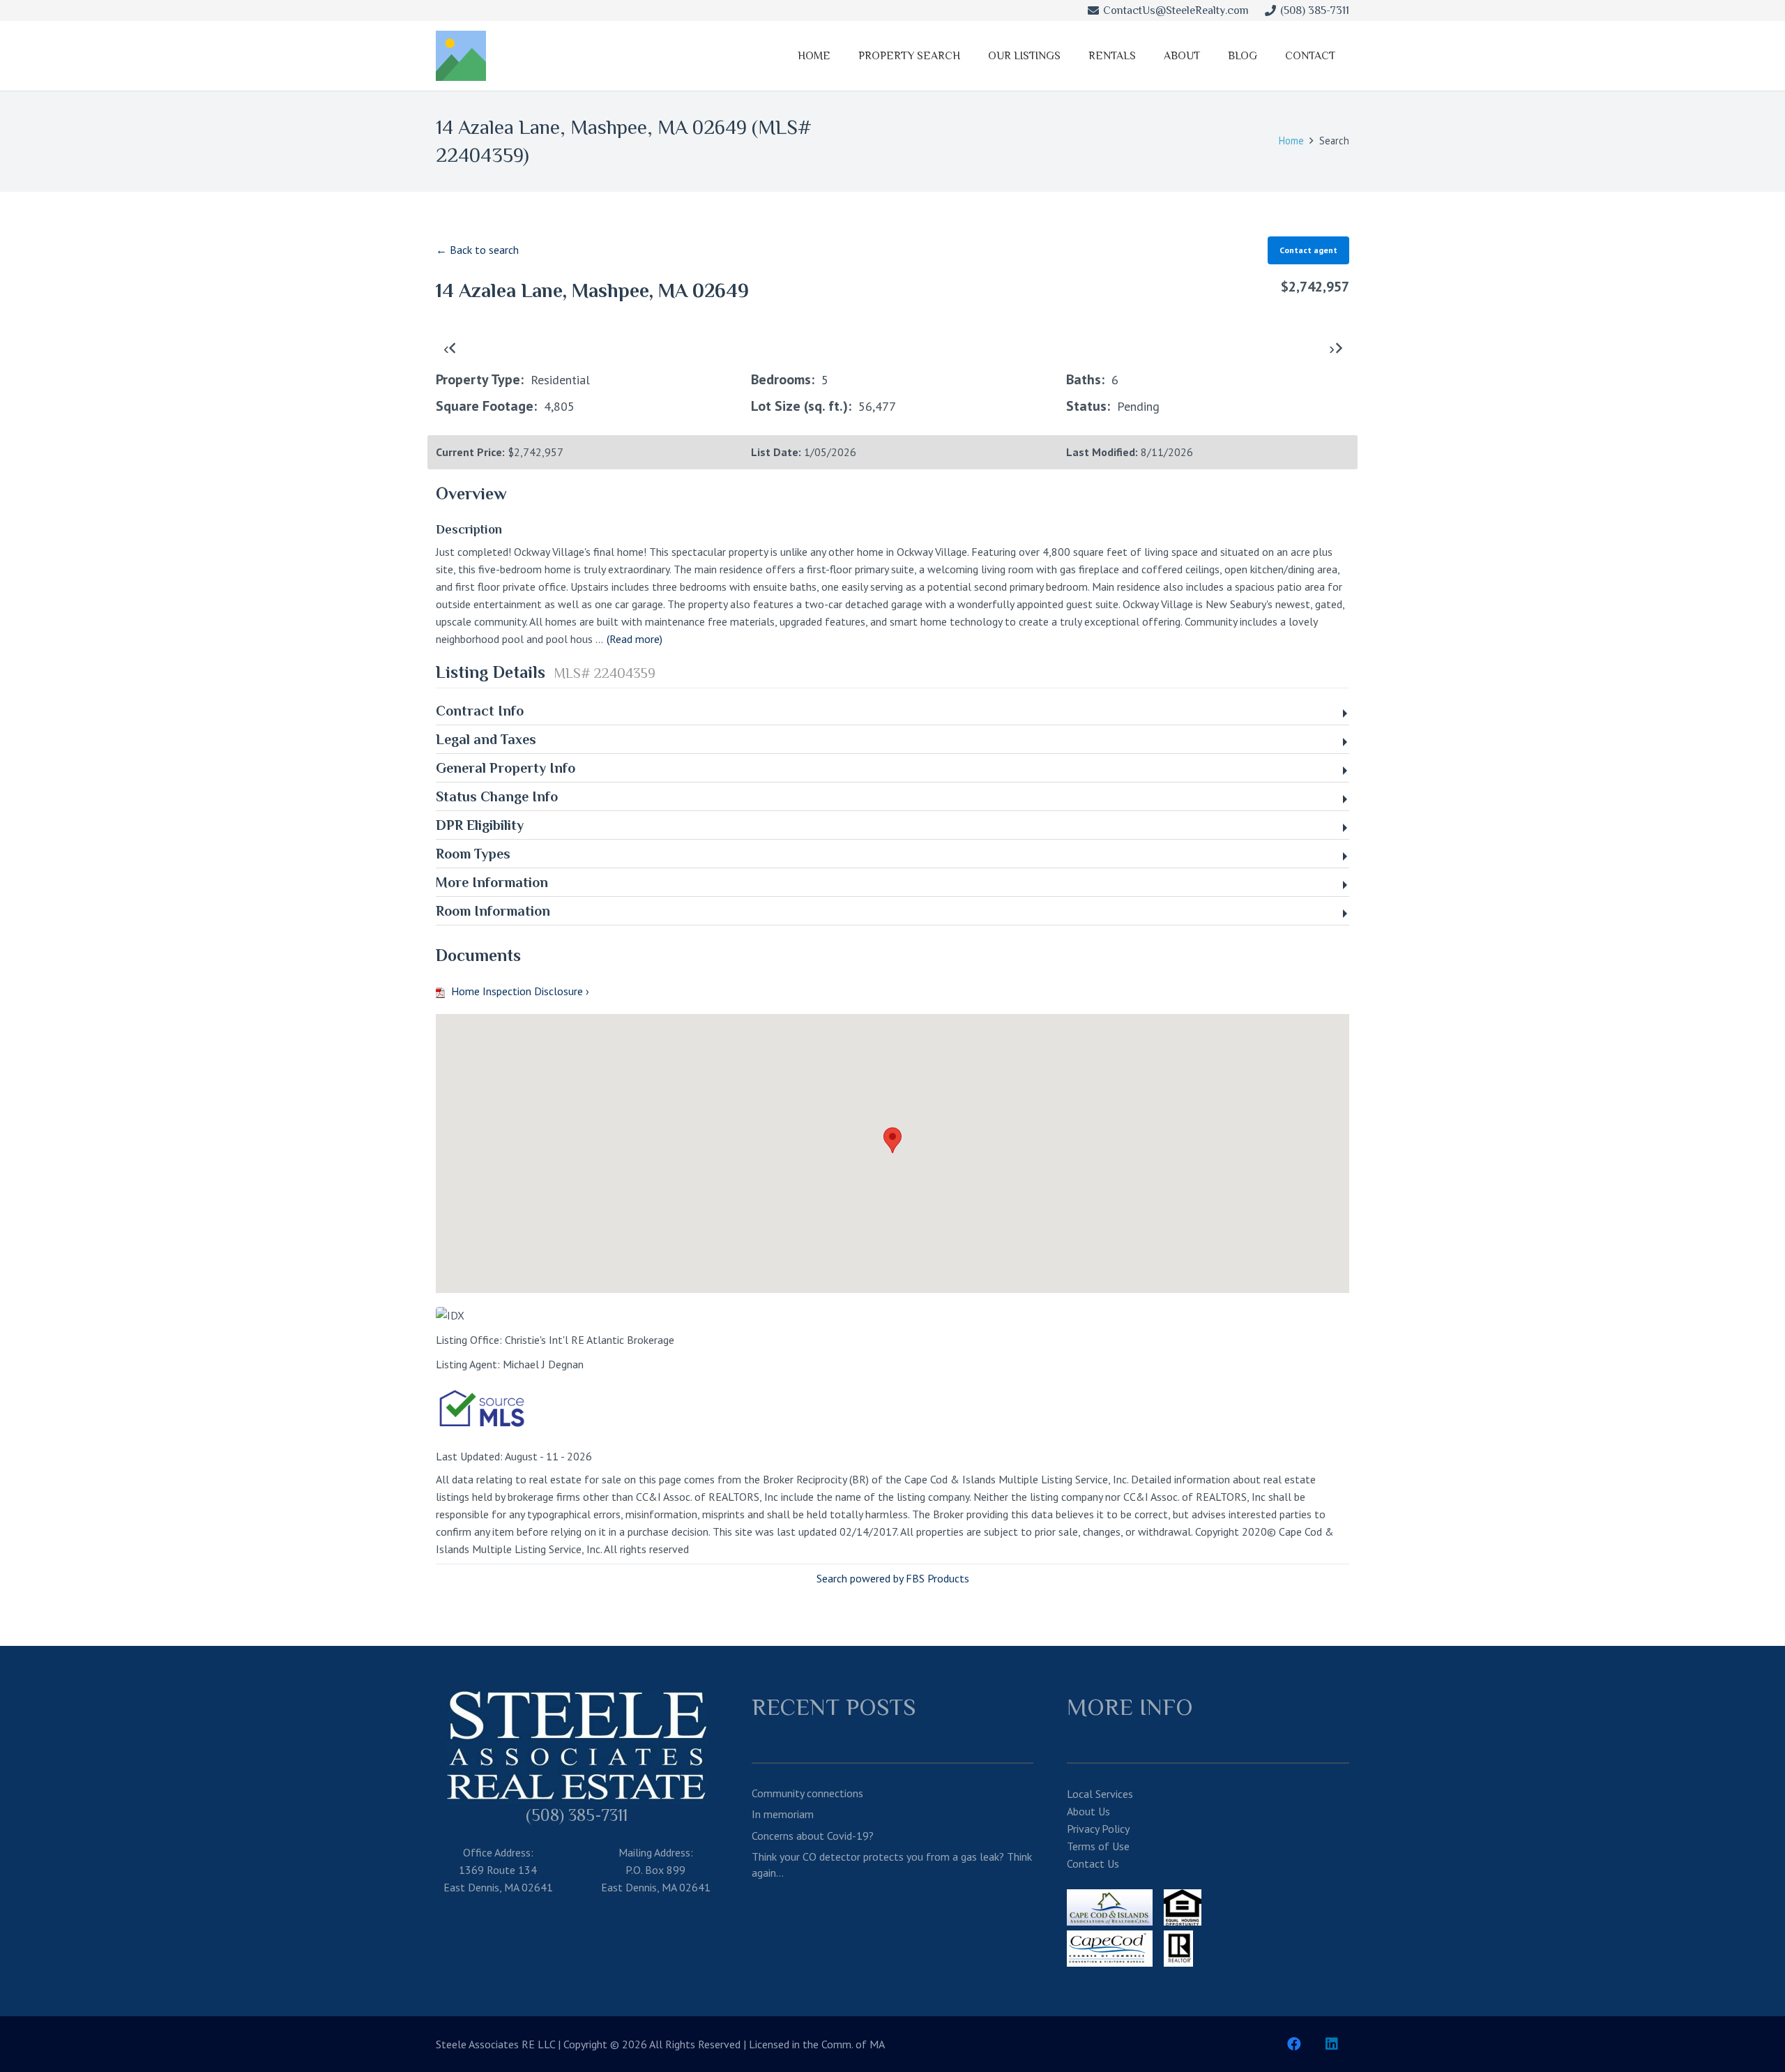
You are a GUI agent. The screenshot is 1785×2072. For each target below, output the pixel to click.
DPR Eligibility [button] (480, 825)
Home (1291, 141)
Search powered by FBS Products (893, 1578)
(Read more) (635, 639)
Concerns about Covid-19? (813, 1836)
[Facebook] (1294, 2044)
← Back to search (477, 250)
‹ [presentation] (446, 348)
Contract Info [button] (480, 711)
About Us (1088, 1811)
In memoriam (783, 1814)
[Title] (461, 56)
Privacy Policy (1098, 1829)
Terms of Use (1098, 1846)
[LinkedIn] (1332, 2044)
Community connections (807, 1793)
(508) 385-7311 (577, 1815)
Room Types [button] (473, 854)
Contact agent (1308, 250)
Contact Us (1093, 1863)
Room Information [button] (493, 911)
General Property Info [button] (506, 768)
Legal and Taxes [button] (486, 739)
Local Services (1100, 1794)
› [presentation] (1332, 348)
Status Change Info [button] (497, 796)
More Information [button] (492, 882)
